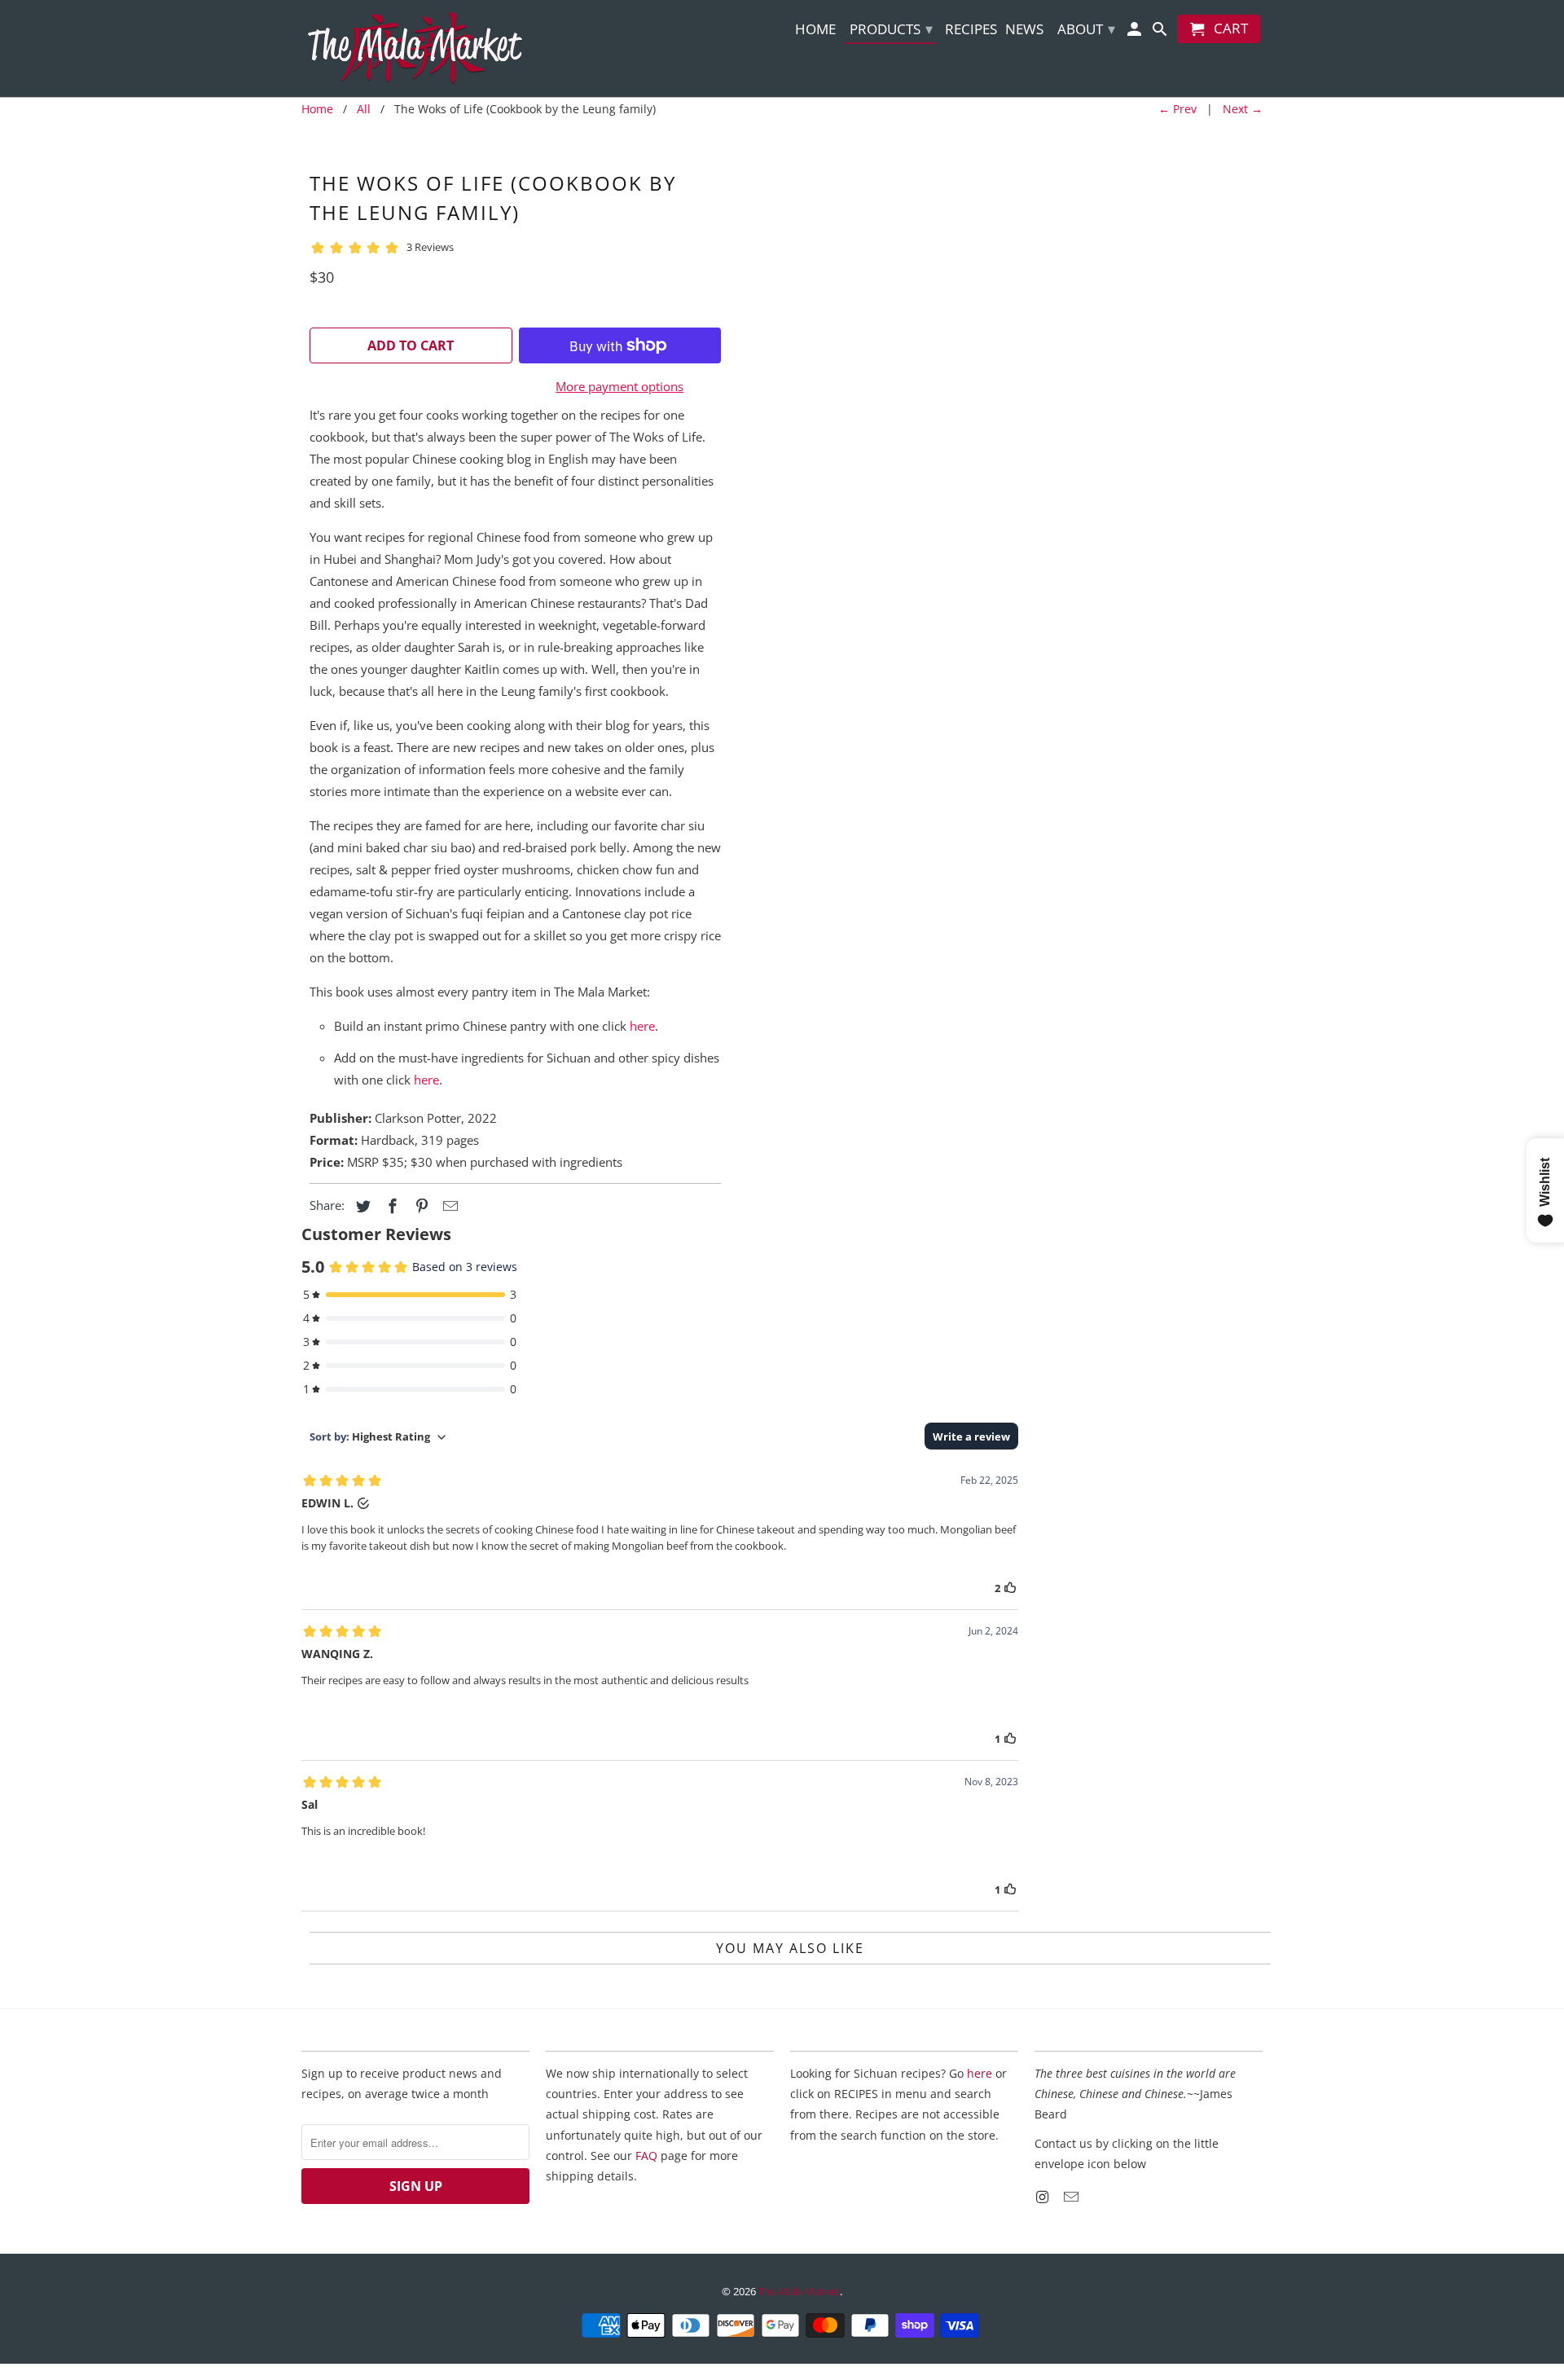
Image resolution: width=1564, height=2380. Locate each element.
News (1024, 30)
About (1086, 29)
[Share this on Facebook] (390, 1206)
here (642, 1026)
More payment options (619, 386)
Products (891, 29)
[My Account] (1136, 32)
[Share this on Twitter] (361, 1206)
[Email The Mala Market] (1073, 2197)
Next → (1243, 109)
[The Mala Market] (415, 48)
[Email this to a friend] (448, 1206)
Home (815, 30)
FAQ (646, 2156)
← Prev (1177, 109)
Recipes (971, 30)
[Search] (1161, 32)
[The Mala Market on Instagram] (1043, 2197)
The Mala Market (799, 2291)
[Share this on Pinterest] (420, 1206)
